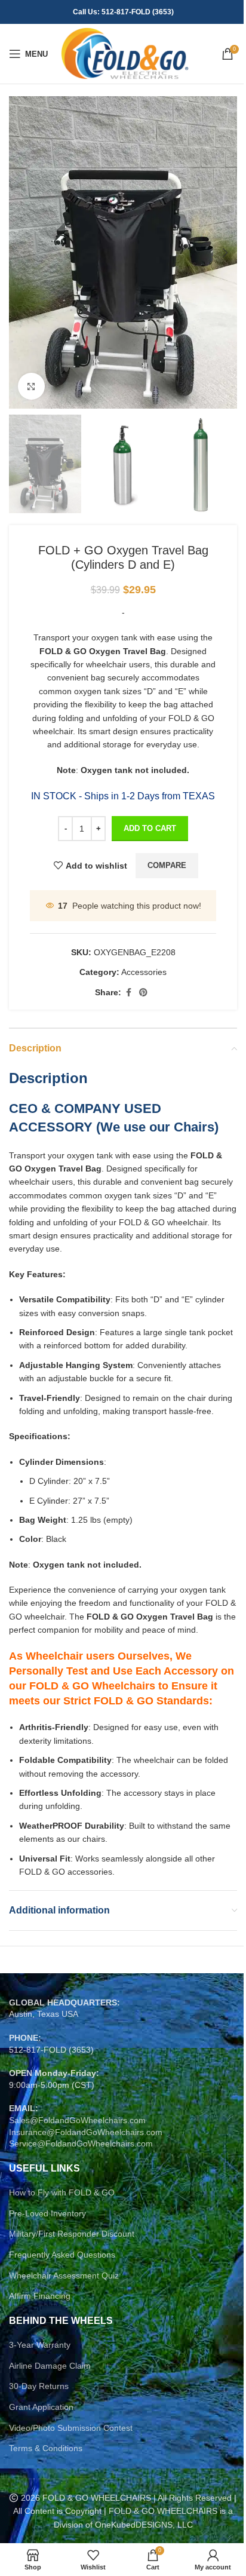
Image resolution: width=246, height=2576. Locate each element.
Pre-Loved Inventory (47, 2213)
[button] (21, 253)
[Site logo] (124, 53)
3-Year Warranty (40, 2345)
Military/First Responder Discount (72, 2234)
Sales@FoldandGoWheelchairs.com (77, 2120)
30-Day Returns (39, 2386)
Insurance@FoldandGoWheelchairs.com (86, 2132)
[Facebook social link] (128, 993)
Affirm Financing (40, 2296)
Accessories (144, 972)
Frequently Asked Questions (62, 2255)
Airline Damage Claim (50, 2366)
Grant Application (41, 2407)
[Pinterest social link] (143, 993)
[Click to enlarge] (31, 386)
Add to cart (150, 828)
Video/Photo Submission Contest (71, 2428)
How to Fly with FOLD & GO (62, 2192)
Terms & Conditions (46, 2448)
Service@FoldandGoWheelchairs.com (81, 2143)
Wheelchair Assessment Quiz (64, 2276)
